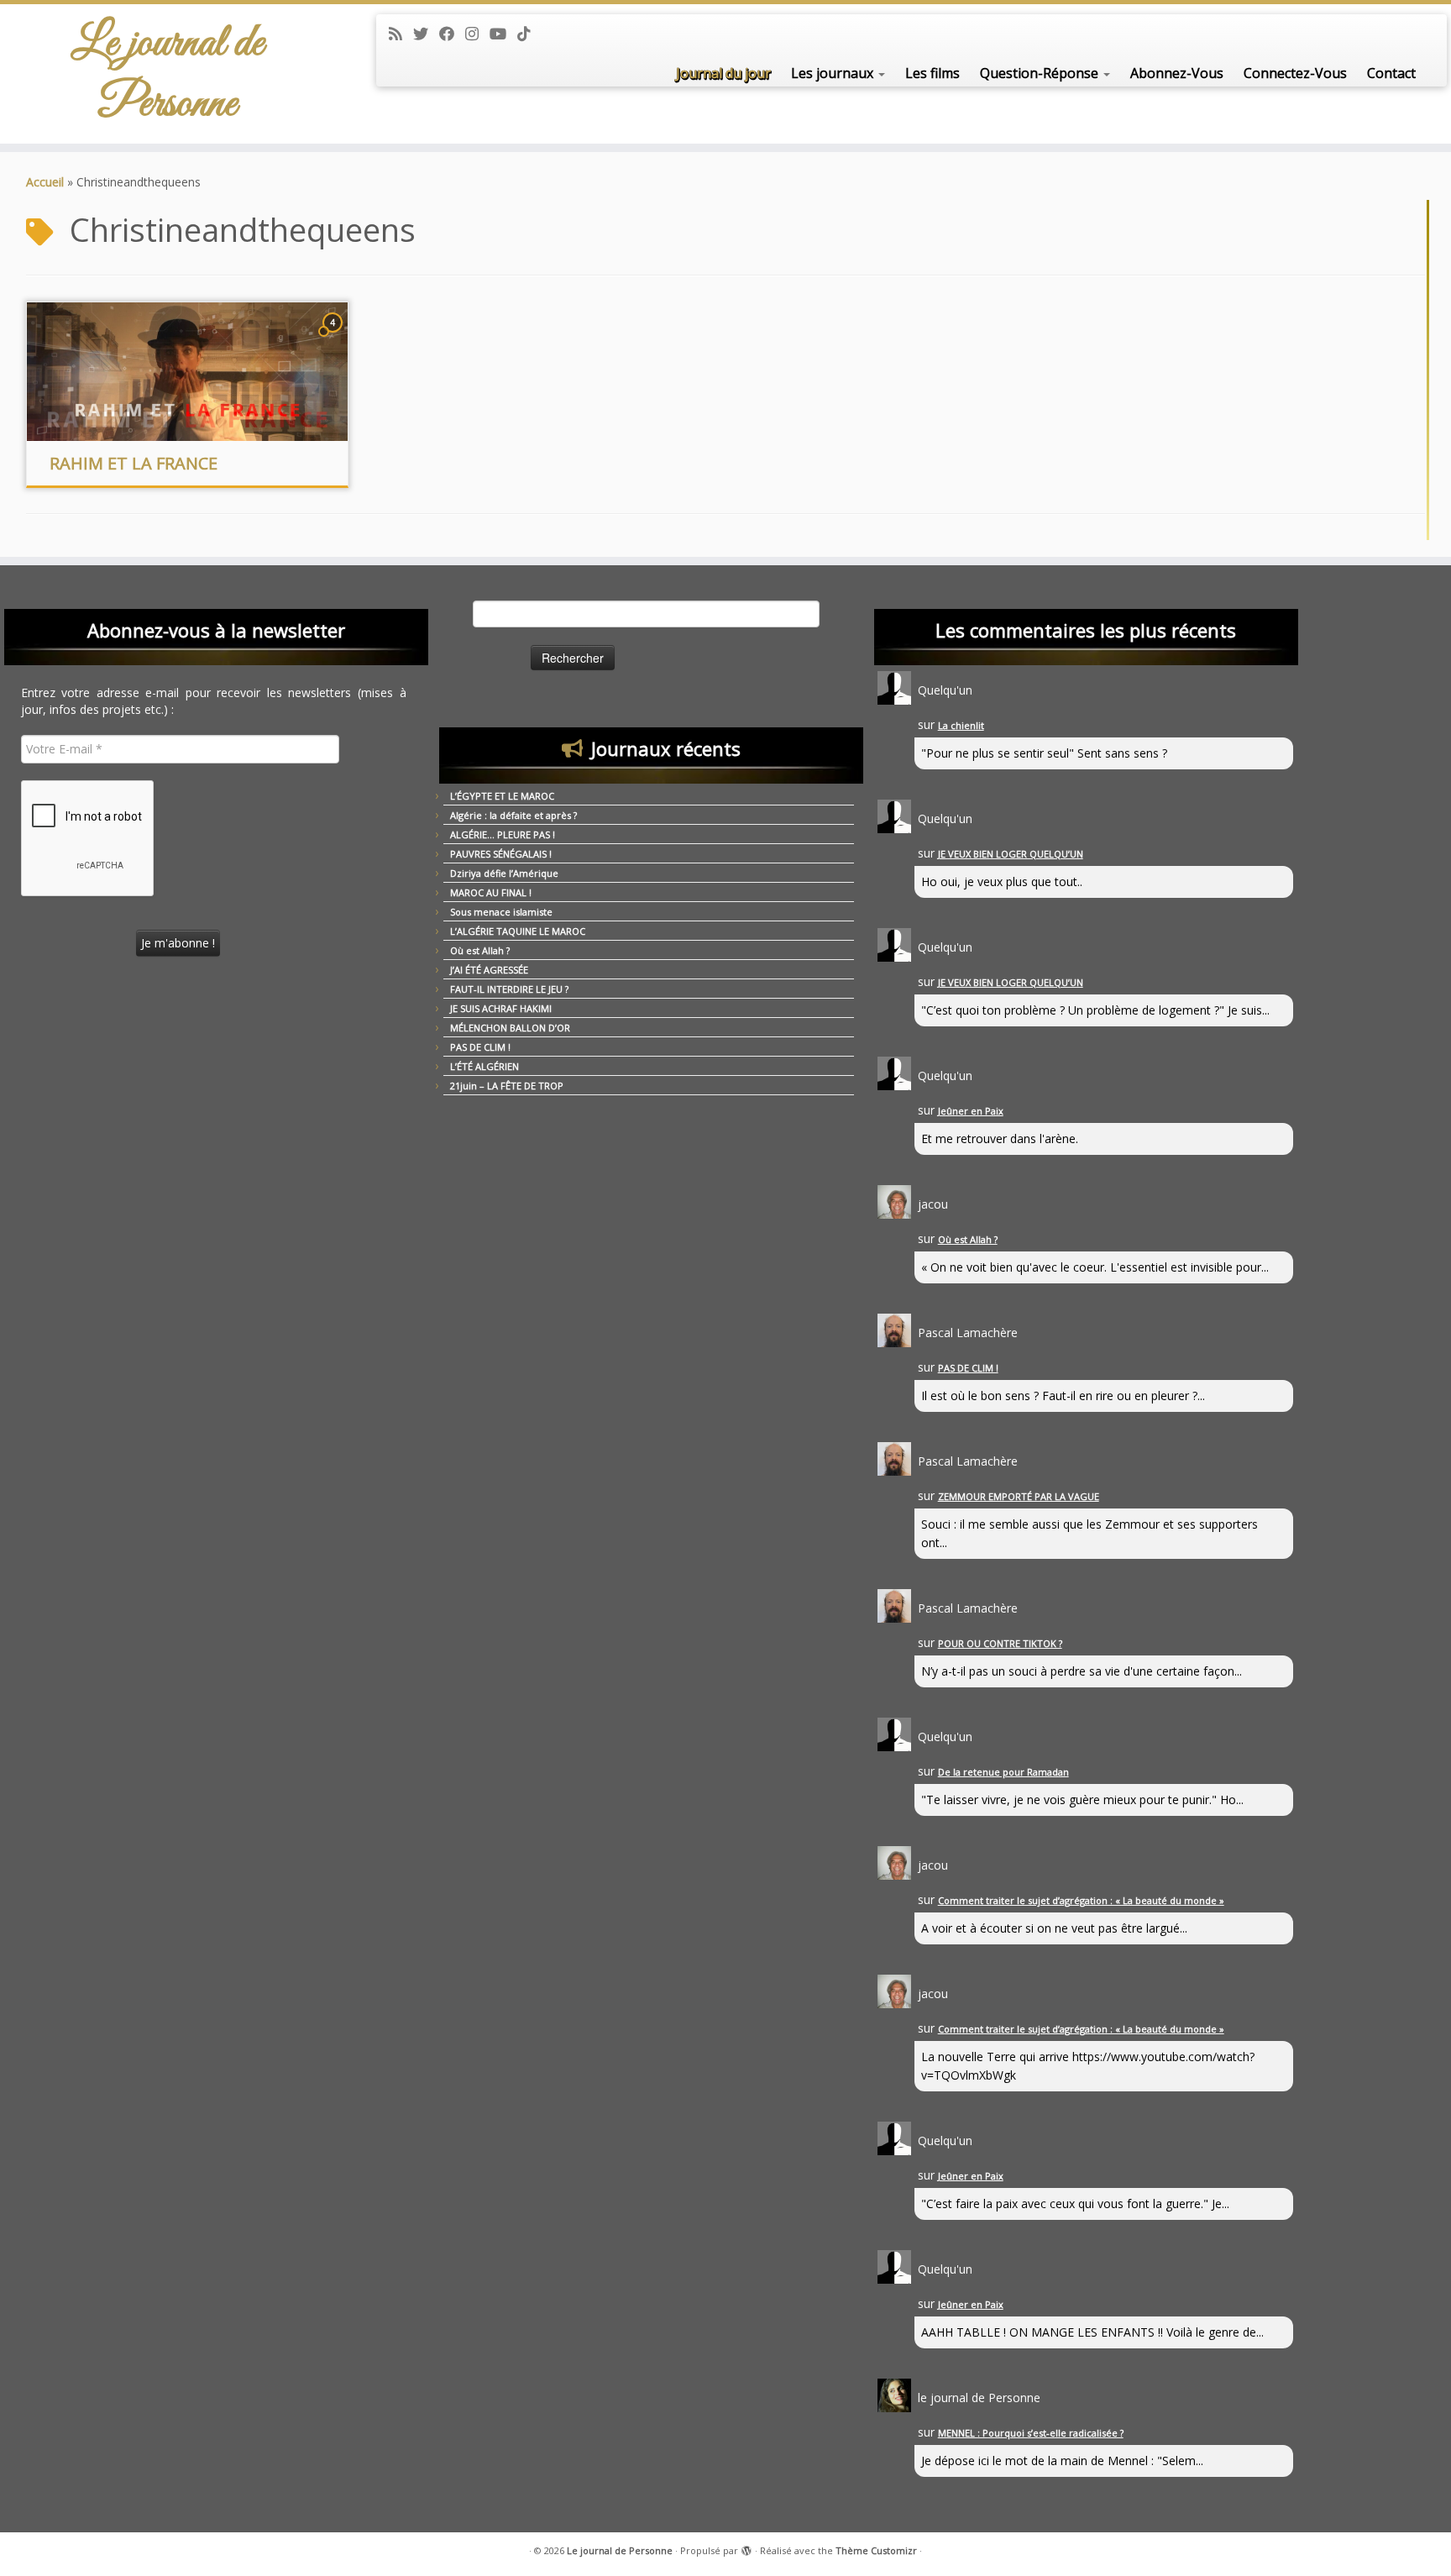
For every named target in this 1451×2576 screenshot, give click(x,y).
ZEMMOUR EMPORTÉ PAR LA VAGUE (1019, 1496)
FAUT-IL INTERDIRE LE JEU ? (509, 989)
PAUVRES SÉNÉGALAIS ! (501, 854)
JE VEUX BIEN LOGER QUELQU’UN (1011, 854)
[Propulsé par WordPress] (746, 2547)
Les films (932, 73)
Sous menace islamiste (501, 912)
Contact (1391, 73)
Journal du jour (723, 73)
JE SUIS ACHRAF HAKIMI (501, 1008)
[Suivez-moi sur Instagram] (477, 34)
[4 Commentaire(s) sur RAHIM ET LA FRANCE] (334, 338)
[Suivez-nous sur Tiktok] (529, 34)
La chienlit (961, 725)
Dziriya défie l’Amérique (504, 873)
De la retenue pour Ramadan (1003, 1772)
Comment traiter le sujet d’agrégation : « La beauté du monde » (1081, 1900)
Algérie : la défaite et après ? (513, 815)
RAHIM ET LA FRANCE (134, 463)
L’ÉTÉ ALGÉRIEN (485, 1066)
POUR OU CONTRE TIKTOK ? (1000, 1643)
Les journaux (834, 73)
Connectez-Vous (1295, 73)
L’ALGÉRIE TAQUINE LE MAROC (518, 931)
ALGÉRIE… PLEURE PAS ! (503, 834)
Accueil (45, 182)
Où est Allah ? (480, 950)
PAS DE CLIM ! (480, 1047)
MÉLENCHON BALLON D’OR (510, 1028)
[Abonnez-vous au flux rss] (401, 34)
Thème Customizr (876, 2550)
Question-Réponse (1041, 73)
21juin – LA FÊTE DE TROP (507, 1086)
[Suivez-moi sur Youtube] (503, 34)
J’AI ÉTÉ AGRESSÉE (489, 970)
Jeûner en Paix (971, 1111)
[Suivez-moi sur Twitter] (426, 34)
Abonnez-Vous (1177, 73)
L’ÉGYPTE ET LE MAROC (502, 796)
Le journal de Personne (168, 74)
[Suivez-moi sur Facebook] (452, 34)
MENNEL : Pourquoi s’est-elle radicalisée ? (1031, 2433)
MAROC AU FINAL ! (491, 892)
